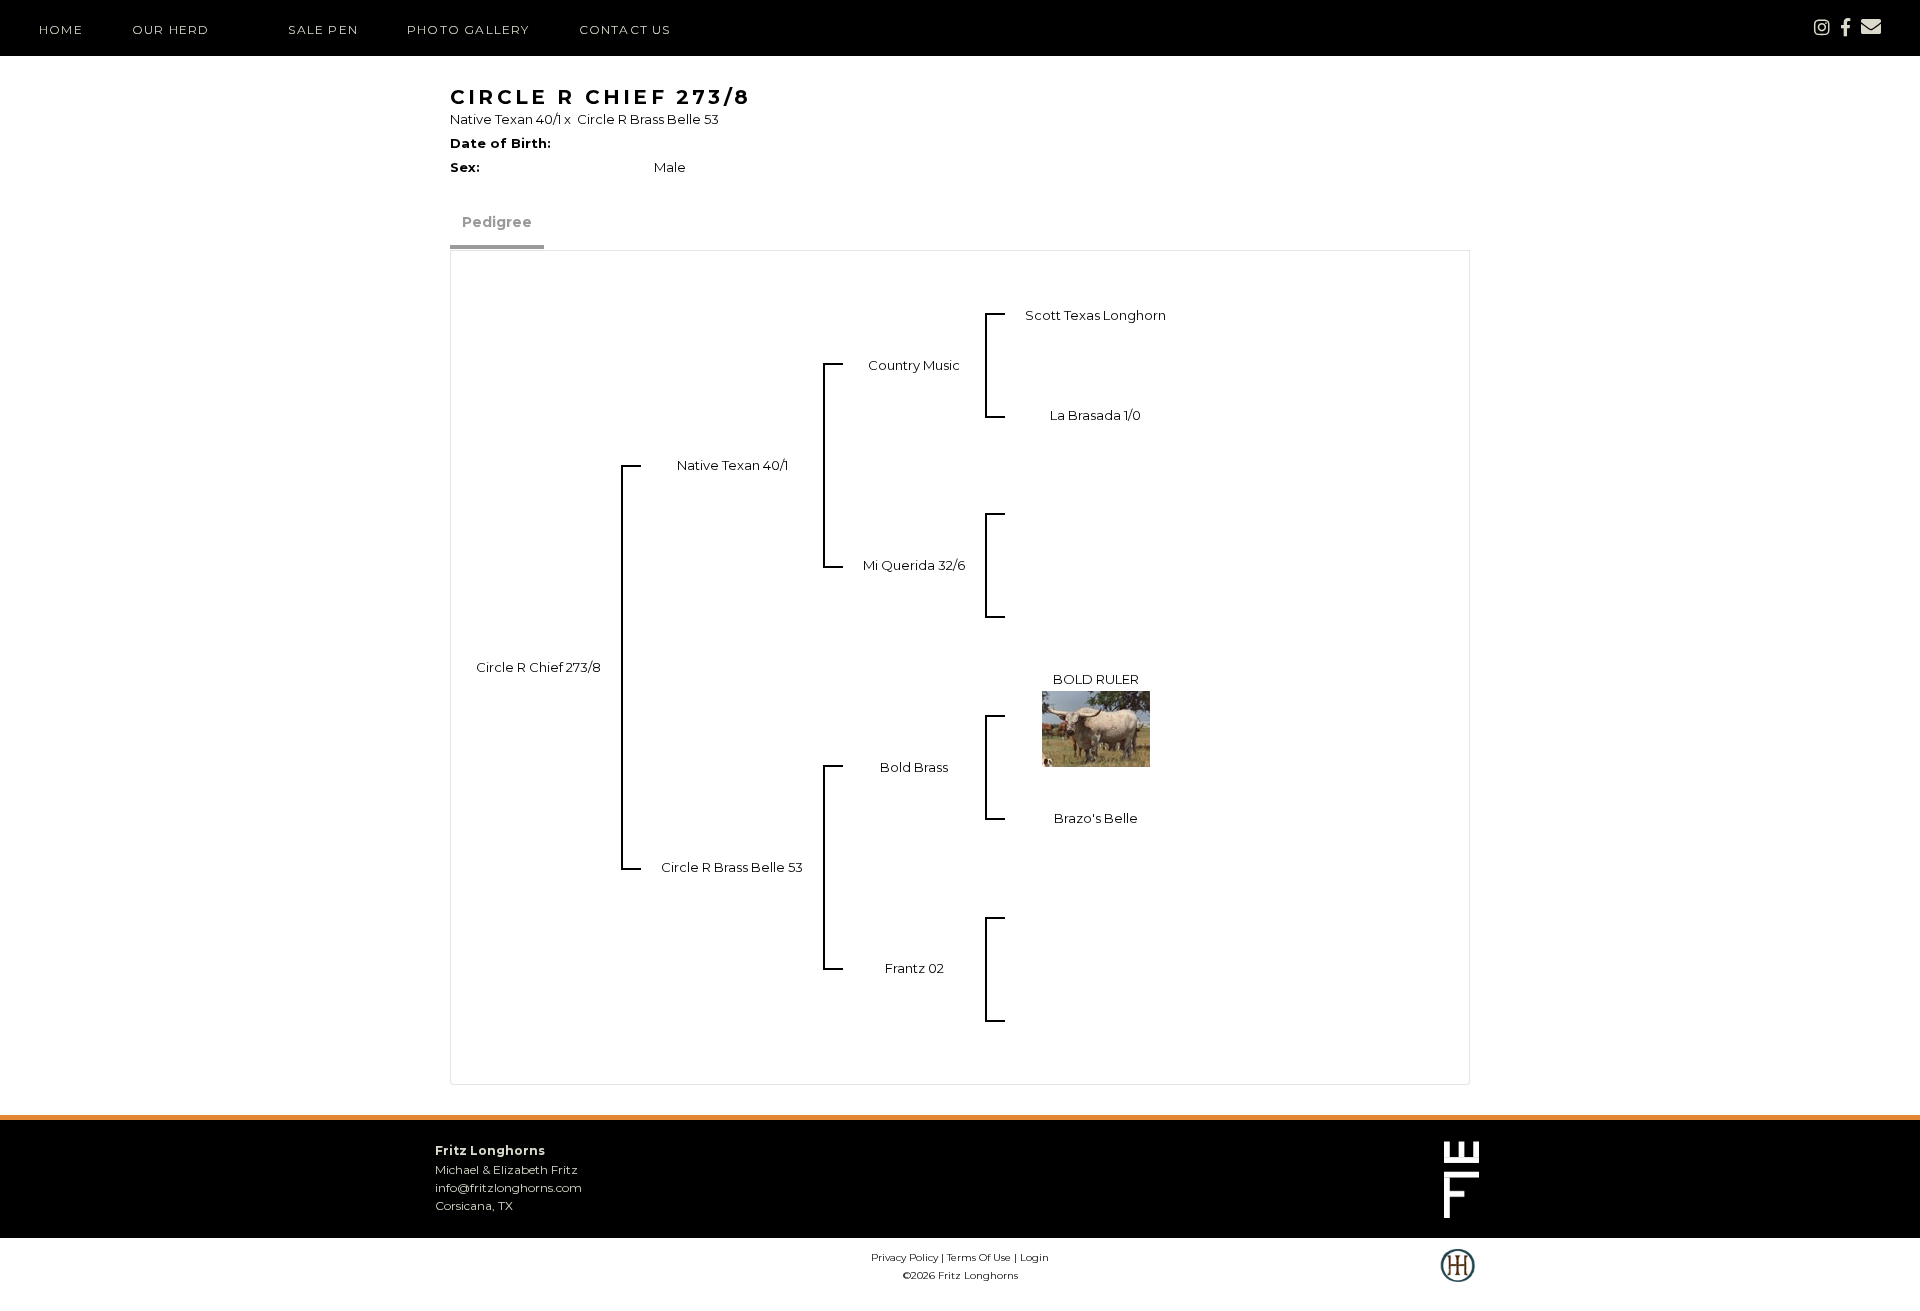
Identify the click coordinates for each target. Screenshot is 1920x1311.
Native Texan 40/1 (505, 119)
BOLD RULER (1096, 679)
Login (1034, 1257)
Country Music (914, 365)
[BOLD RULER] (1096, 728)
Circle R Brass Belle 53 (648, 119)
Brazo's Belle (1096, 818)
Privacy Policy (904, 1257)
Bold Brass (914, 767)
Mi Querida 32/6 (914, 565)
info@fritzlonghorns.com (508, 1187)
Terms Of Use (979, 1257)
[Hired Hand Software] (1457, 1279)
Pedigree (497, 222)
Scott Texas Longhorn (1095, 315)
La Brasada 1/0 (1095, 415)
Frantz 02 (914, 968)
